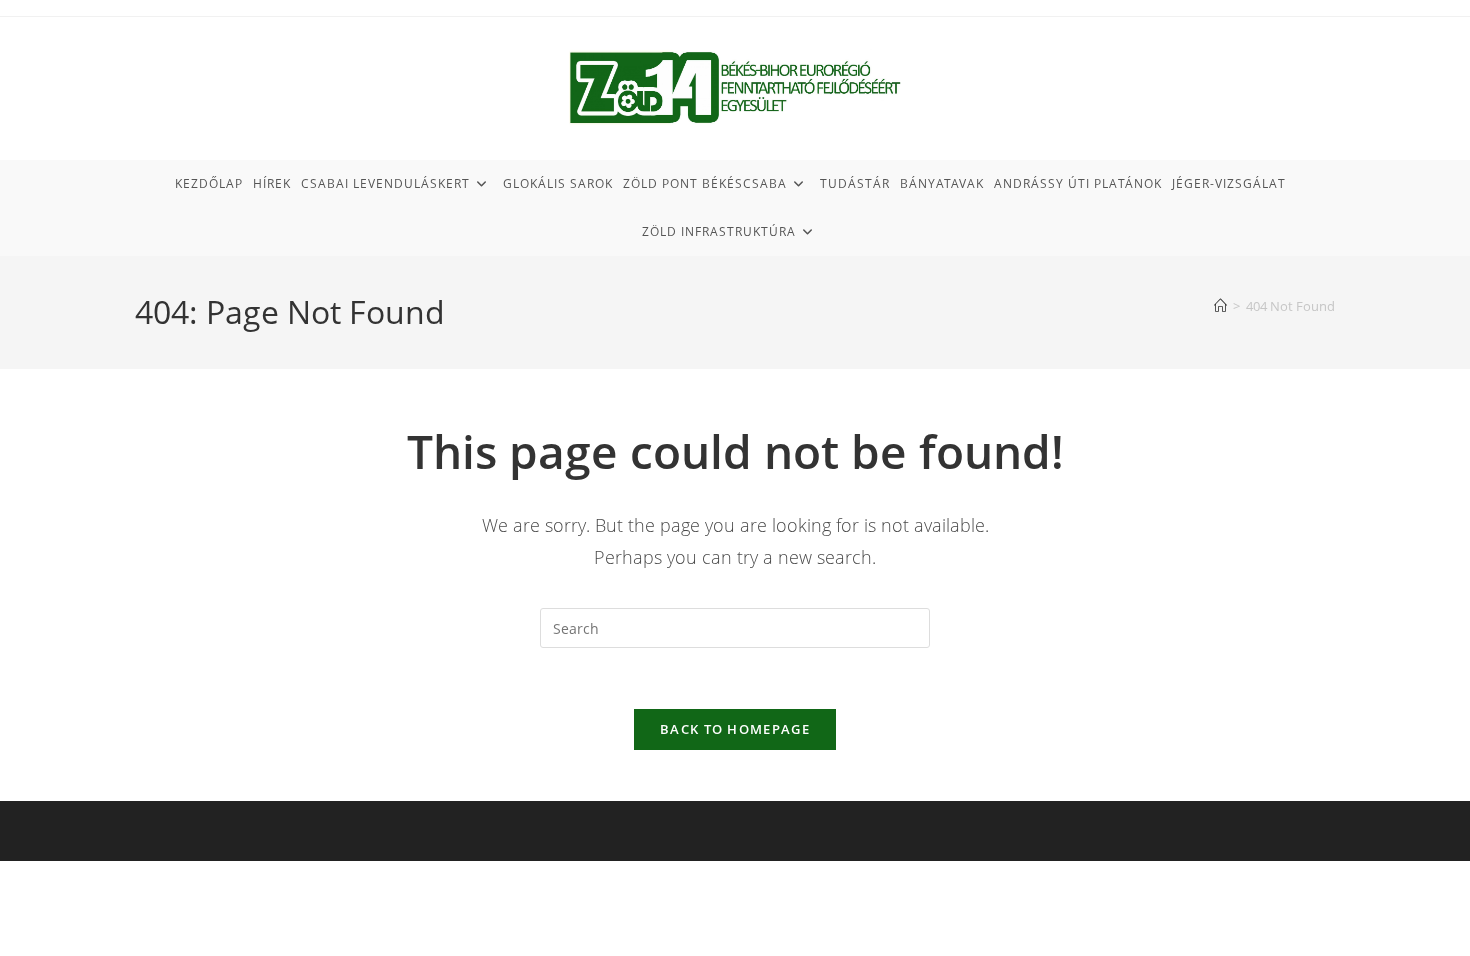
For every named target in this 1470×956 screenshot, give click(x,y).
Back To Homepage (735, 729)
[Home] (1220, 306)
